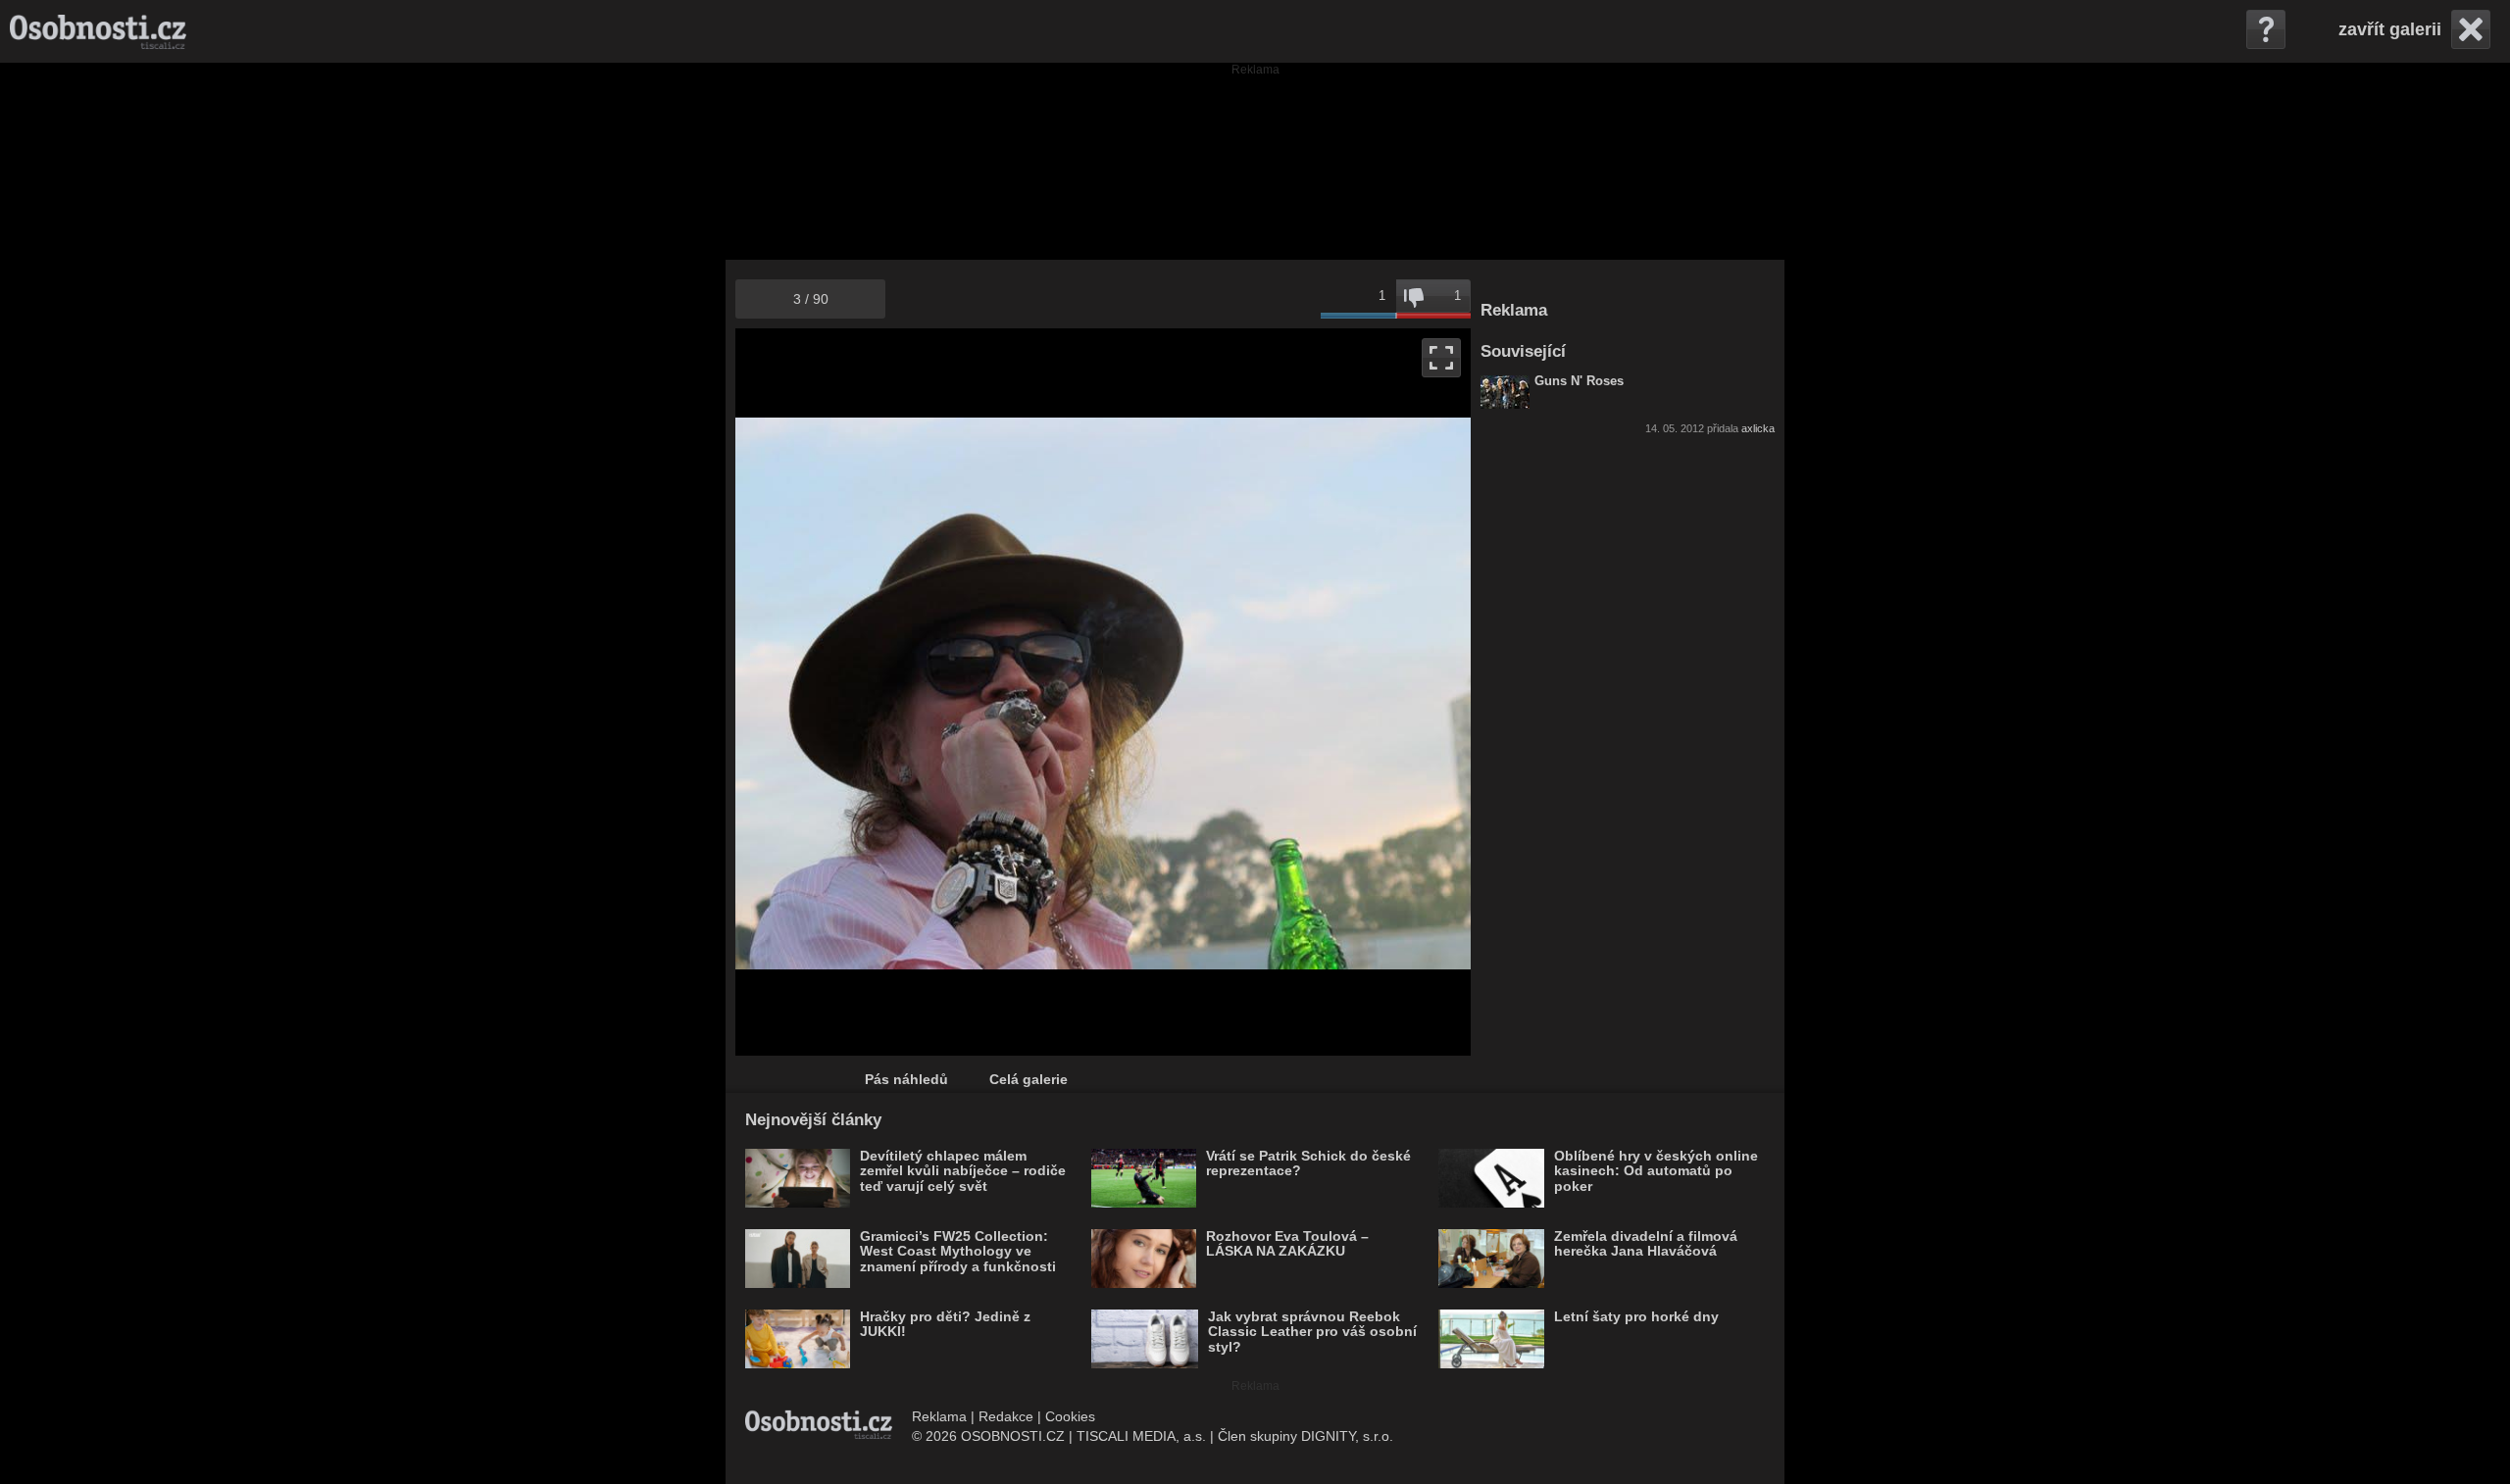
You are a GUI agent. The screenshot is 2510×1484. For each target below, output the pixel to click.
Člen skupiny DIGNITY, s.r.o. (1305, 1436)
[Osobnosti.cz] (98, 31)
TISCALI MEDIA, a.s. (1141, 1436)
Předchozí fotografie (919, 692)
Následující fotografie (1287, 692)
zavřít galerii (2390, 29)
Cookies (1070, 1416)
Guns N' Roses (1579, 381)
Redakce (1006, 1416)
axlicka (1758, 428)
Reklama (939, 1416)
